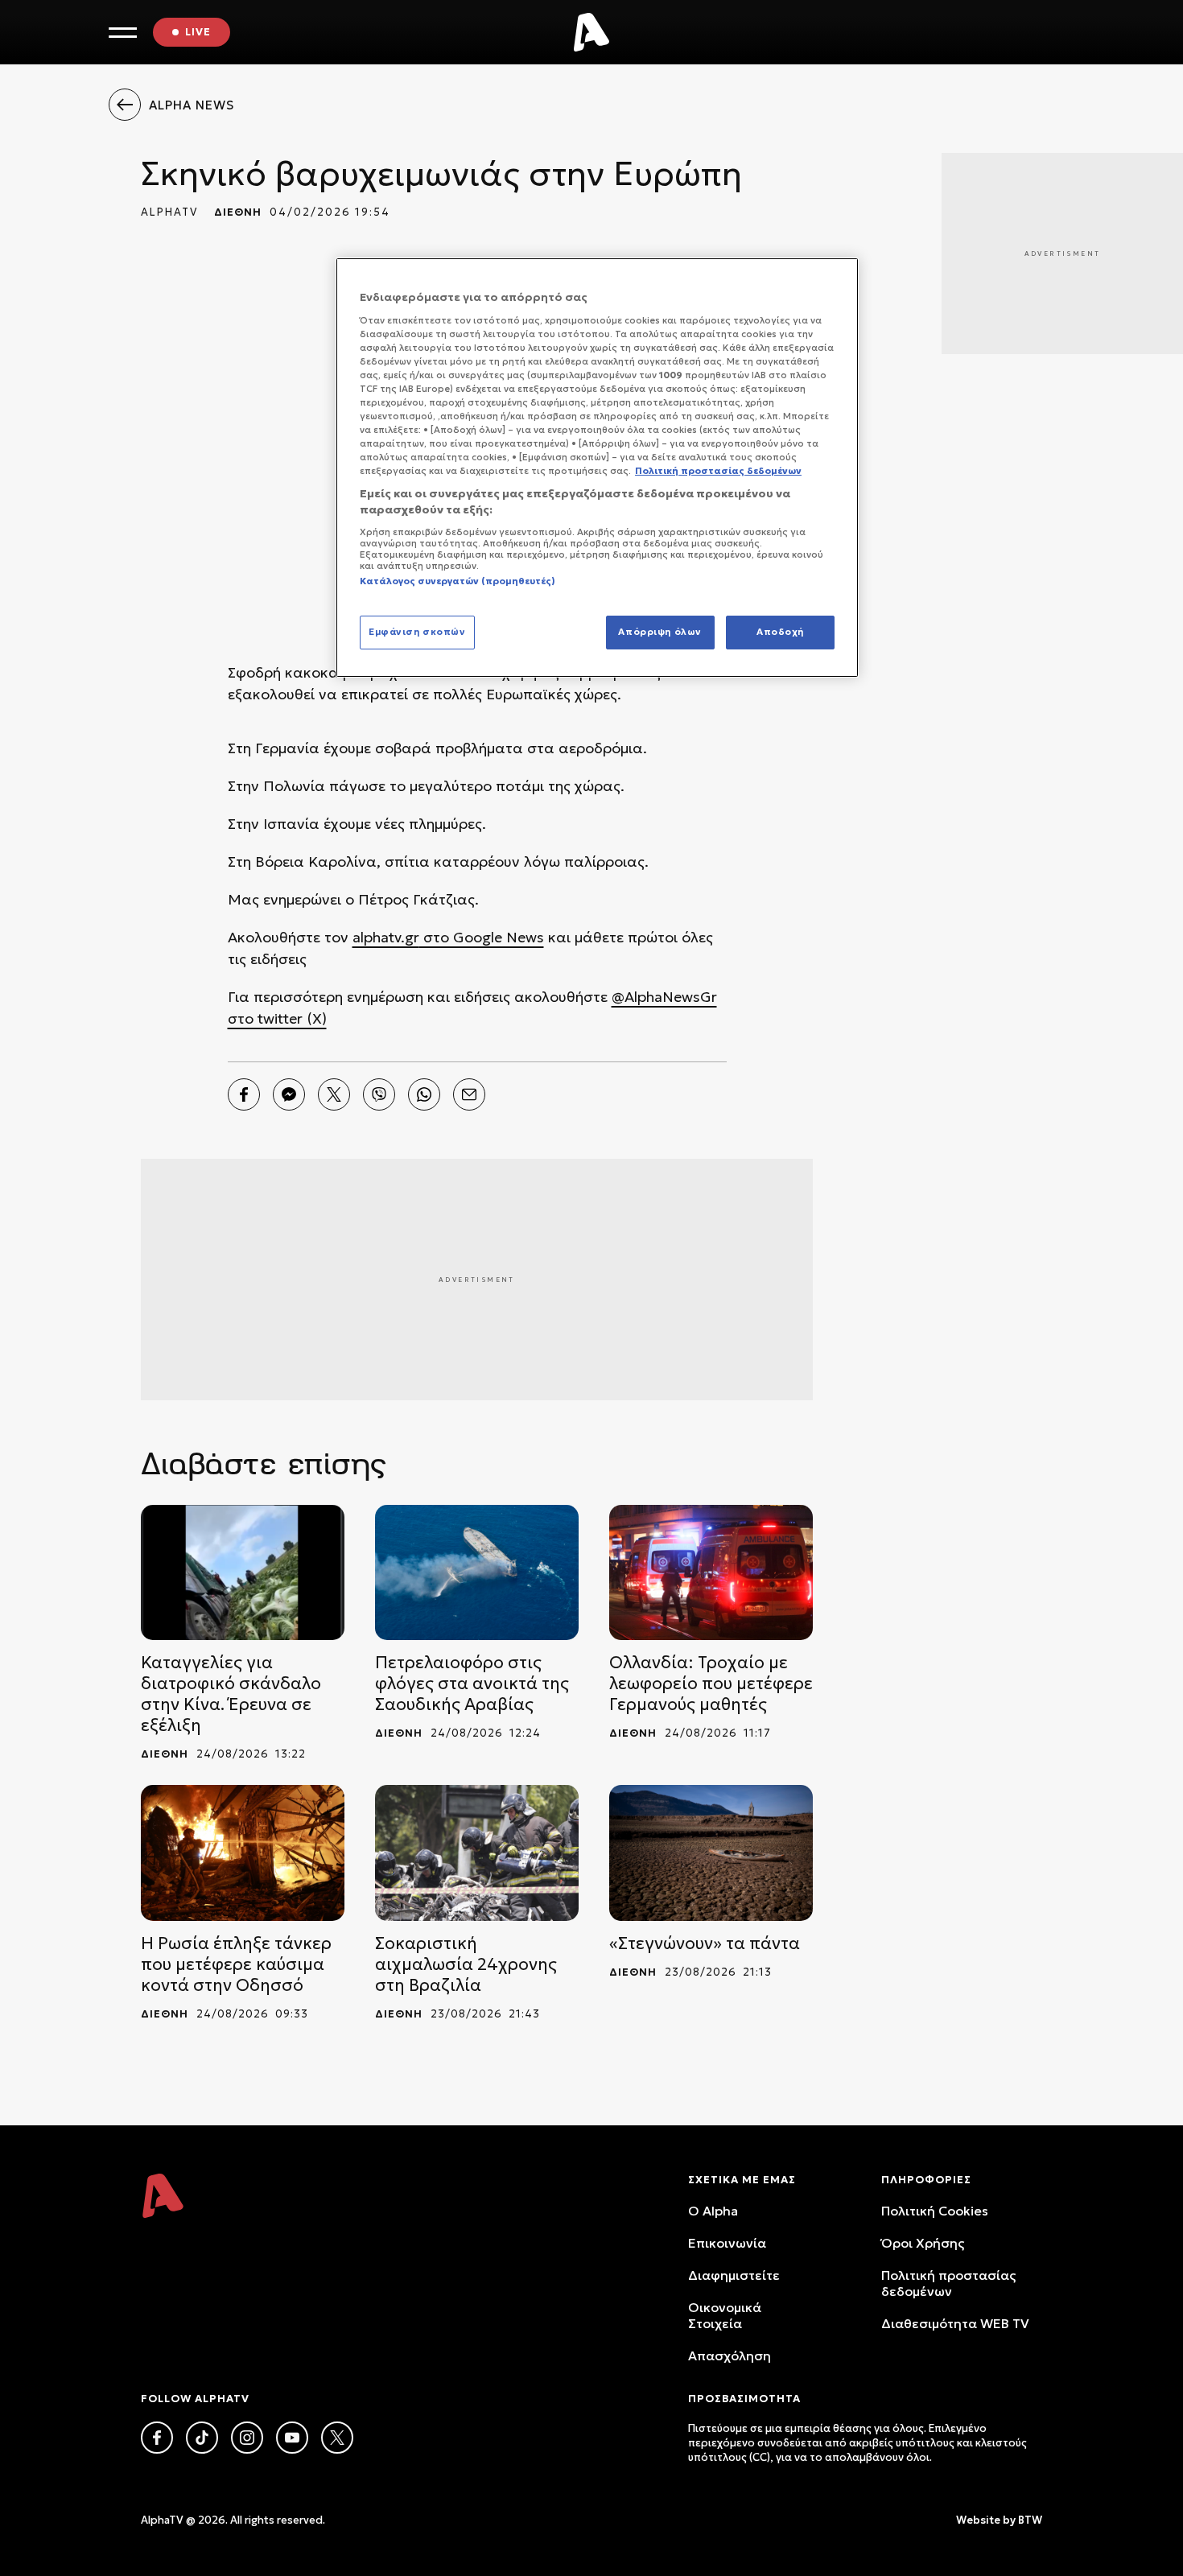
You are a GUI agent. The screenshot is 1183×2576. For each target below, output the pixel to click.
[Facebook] (244, 1094)
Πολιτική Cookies (935, 2211)
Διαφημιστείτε (734, 2275)
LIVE (198, 32)
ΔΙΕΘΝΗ (238, 212)
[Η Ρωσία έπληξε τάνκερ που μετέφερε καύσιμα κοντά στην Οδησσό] (243, 1853)
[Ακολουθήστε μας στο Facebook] (157, 2438)
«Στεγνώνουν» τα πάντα (705, 1943)
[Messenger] (289, 1094)
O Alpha (713, 2211)
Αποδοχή (780, 632)
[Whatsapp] (424, 1094)
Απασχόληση (730, 2355)
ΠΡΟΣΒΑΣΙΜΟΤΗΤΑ (744, 2399)
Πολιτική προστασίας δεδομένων (948, 2283)
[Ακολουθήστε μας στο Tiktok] (202, 2438)
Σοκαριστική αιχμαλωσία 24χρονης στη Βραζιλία (466, 1964)
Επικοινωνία (727, 2243)
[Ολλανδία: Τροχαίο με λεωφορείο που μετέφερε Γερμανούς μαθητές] (711, 1573)
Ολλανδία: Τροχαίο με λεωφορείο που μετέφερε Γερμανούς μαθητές (711, 1684)
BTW (1030, 2520)
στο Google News (482, 937)
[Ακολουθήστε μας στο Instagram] (247, 2438)
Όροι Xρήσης (923, 2243)
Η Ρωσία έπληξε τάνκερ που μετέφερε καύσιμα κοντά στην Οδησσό (236, 1964)
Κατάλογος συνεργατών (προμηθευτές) (458, 581)
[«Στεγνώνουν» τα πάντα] (711, 1853)
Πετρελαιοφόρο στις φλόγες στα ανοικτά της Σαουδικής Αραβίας (472, 1684)
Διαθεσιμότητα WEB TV (955, 2323)
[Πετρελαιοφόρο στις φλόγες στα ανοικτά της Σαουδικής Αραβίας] (477, 1573)
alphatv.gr (386, 937)
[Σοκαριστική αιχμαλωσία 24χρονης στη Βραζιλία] (477, 1853)
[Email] (469, 1094)
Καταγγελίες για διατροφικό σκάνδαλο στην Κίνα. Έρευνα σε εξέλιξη (231, 1694)
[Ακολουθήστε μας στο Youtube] (292, 2438)
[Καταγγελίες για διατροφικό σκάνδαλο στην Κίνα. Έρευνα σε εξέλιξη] (243, 1573)
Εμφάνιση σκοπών (417, 632)
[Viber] (379, 1094)
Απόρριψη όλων (660, 632)
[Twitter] (334, 1094)
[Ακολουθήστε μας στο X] (337, 2438)
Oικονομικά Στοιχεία (725, 2315)
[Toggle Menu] (123, 33)
